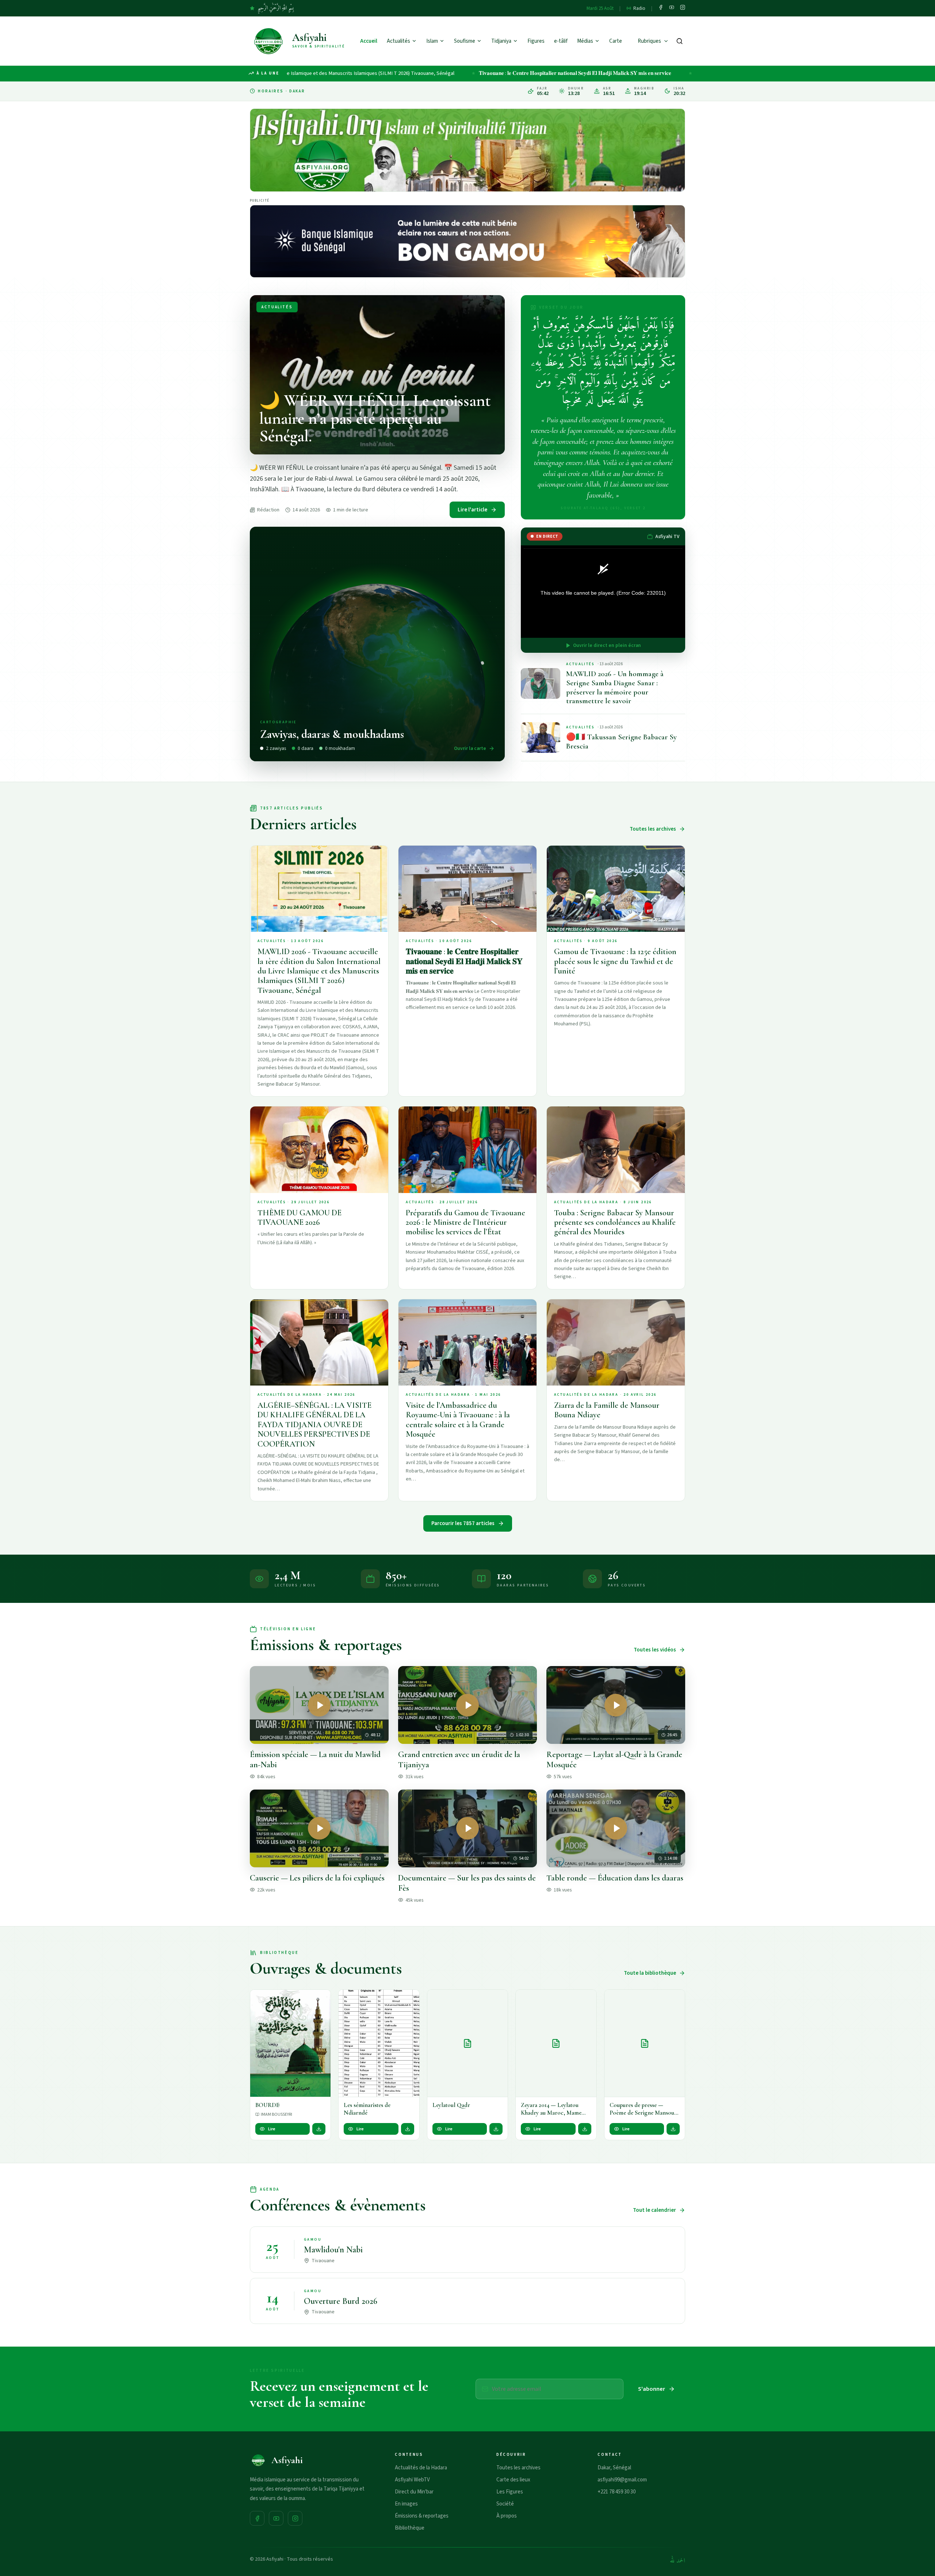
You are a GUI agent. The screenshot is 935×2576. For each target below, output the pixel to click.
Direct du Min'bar (414, 2492)
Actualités (398, 41)
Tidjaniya (501, 41)
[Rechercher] (680, 41)
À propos (507, 2516)
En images (406, 2504)
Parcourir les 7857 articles (463, 1523)
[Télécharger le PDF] (319, 2129)
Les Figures (510, 2492)
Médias (585, 41)
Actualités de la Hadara (421, 2468)
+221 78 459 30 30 (617, 2492)
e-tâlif (561, 41)
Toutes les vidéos (655, 1650)
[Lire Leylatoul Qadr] (467, 2043)
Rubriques (649, 41)
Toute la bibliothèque (650, 1973)
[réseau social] (661, 8)
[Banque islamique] (467, 241)
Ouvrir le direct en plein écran (607, 645)
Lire (272, 2129)
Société (505, 2504)
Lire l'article (472, 510)
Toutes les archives (653, 829)
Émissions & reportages (422, 2516)
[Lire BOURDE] (290, 2043)
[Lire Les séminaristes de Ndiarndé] (379, 2043)
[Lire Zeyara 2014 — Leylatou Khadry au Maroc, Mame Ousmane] (556, 2043)
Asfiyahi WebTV (412, 2480)
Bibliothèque (410, 2528)
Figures (536, 41)
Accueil (369, 41)
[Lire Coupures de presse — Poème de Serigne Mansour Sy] (645, 2043)
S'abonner (652, 2389)
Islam (432, 41)
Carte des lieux (513, 2480)
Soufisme (465, 41)
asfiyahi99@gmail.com (622, 2480)
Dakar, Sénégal (614, 2468)
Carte (616, 41)
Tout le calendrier (654, 2210)
